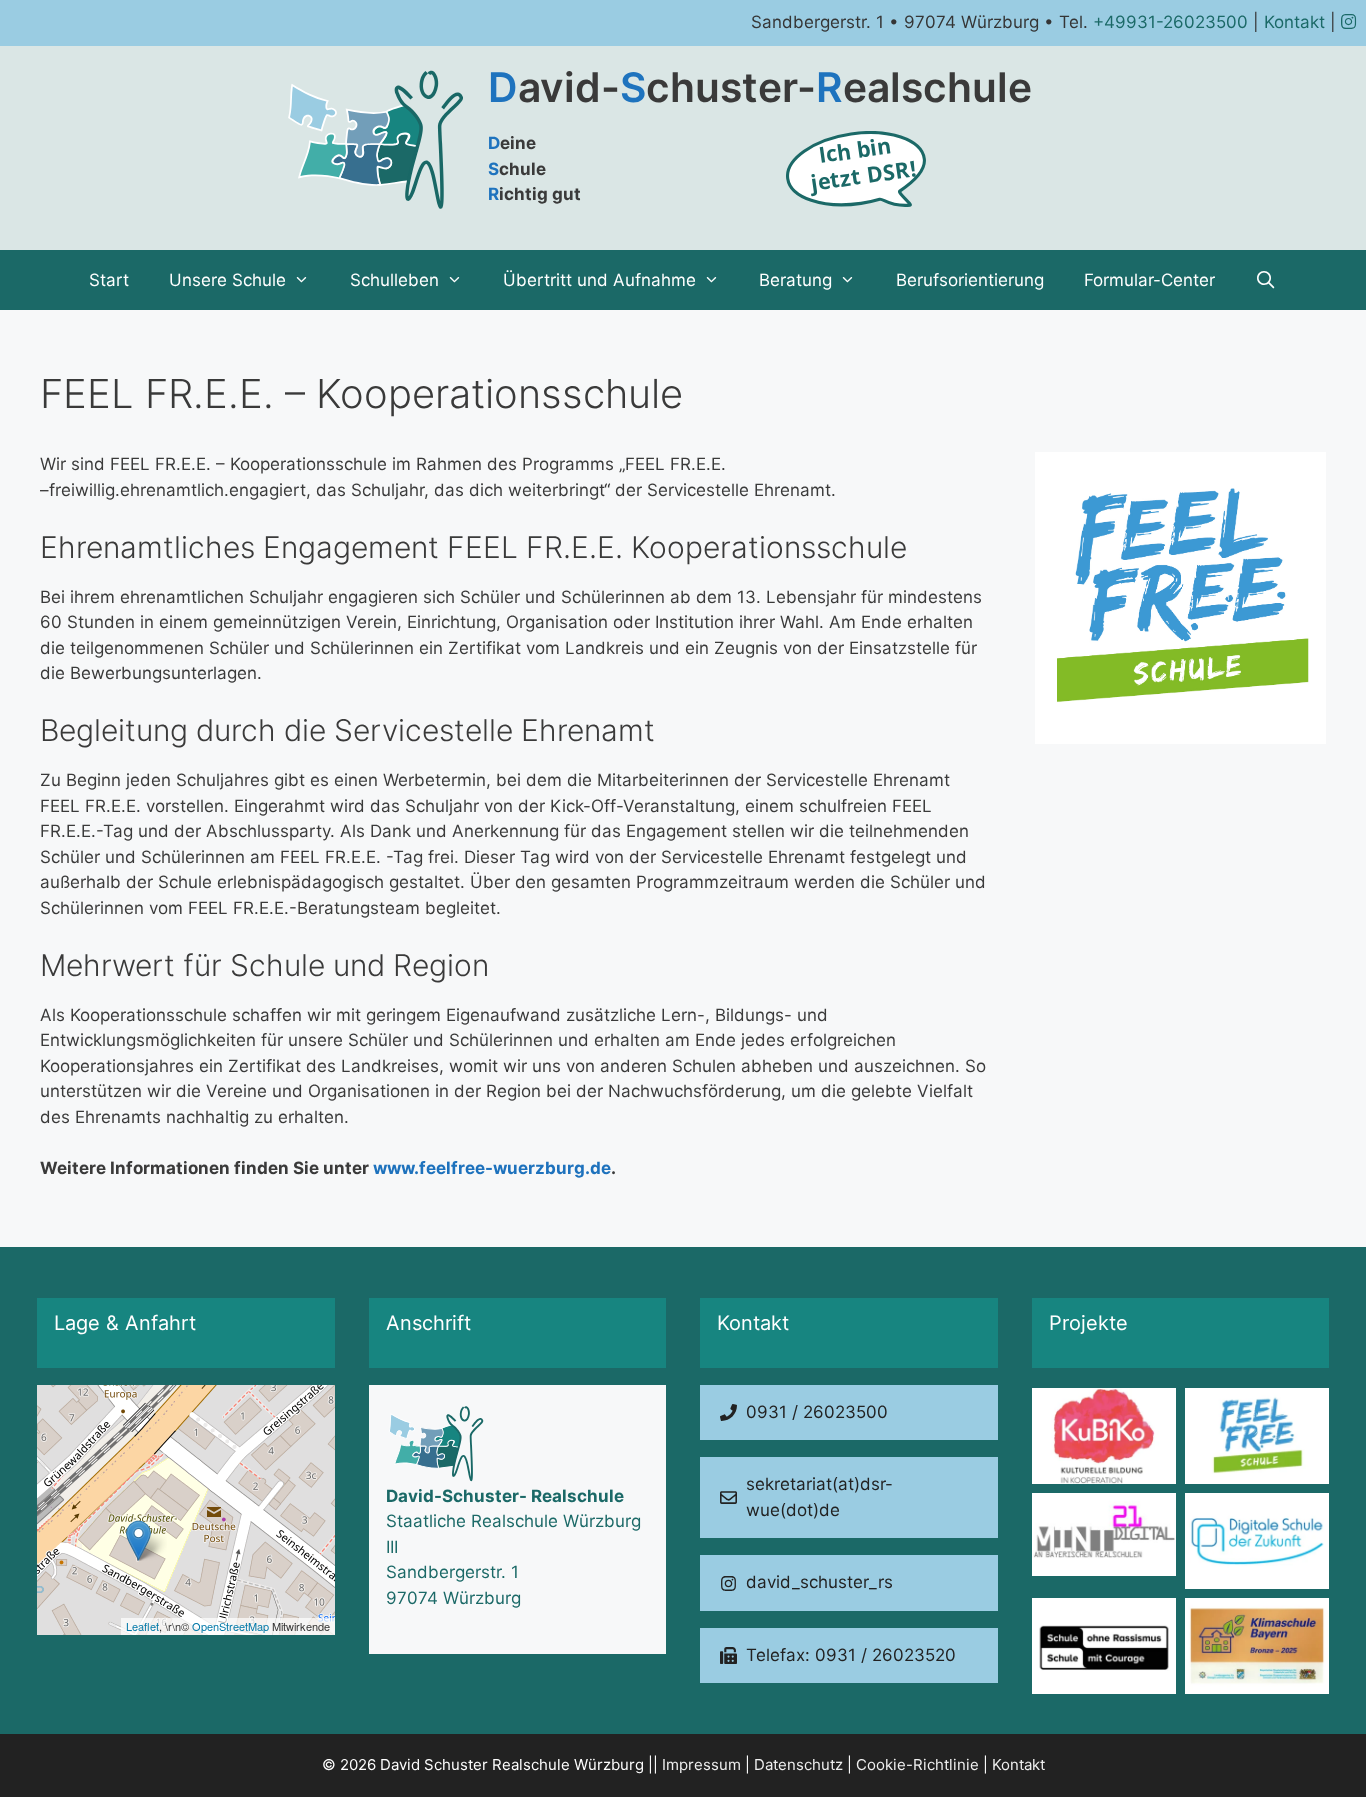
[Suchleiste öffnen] (1266, 280)
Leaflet (142, 1626)
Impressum (701, 1764)
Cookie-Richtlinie (917, 1764)
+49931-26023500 (1170, 22)
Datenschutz (798, 1764)
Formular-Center (1149, 280)
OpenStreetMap (230, 1626)
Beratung (795, 280)
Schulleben (394, 280)
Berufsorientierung (970, 280)
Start (109, 280)
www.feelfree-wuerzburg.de (492, 1168)
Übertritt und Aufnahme (599, 280)
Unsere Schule (227, 280)
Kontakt (1294, 22)
